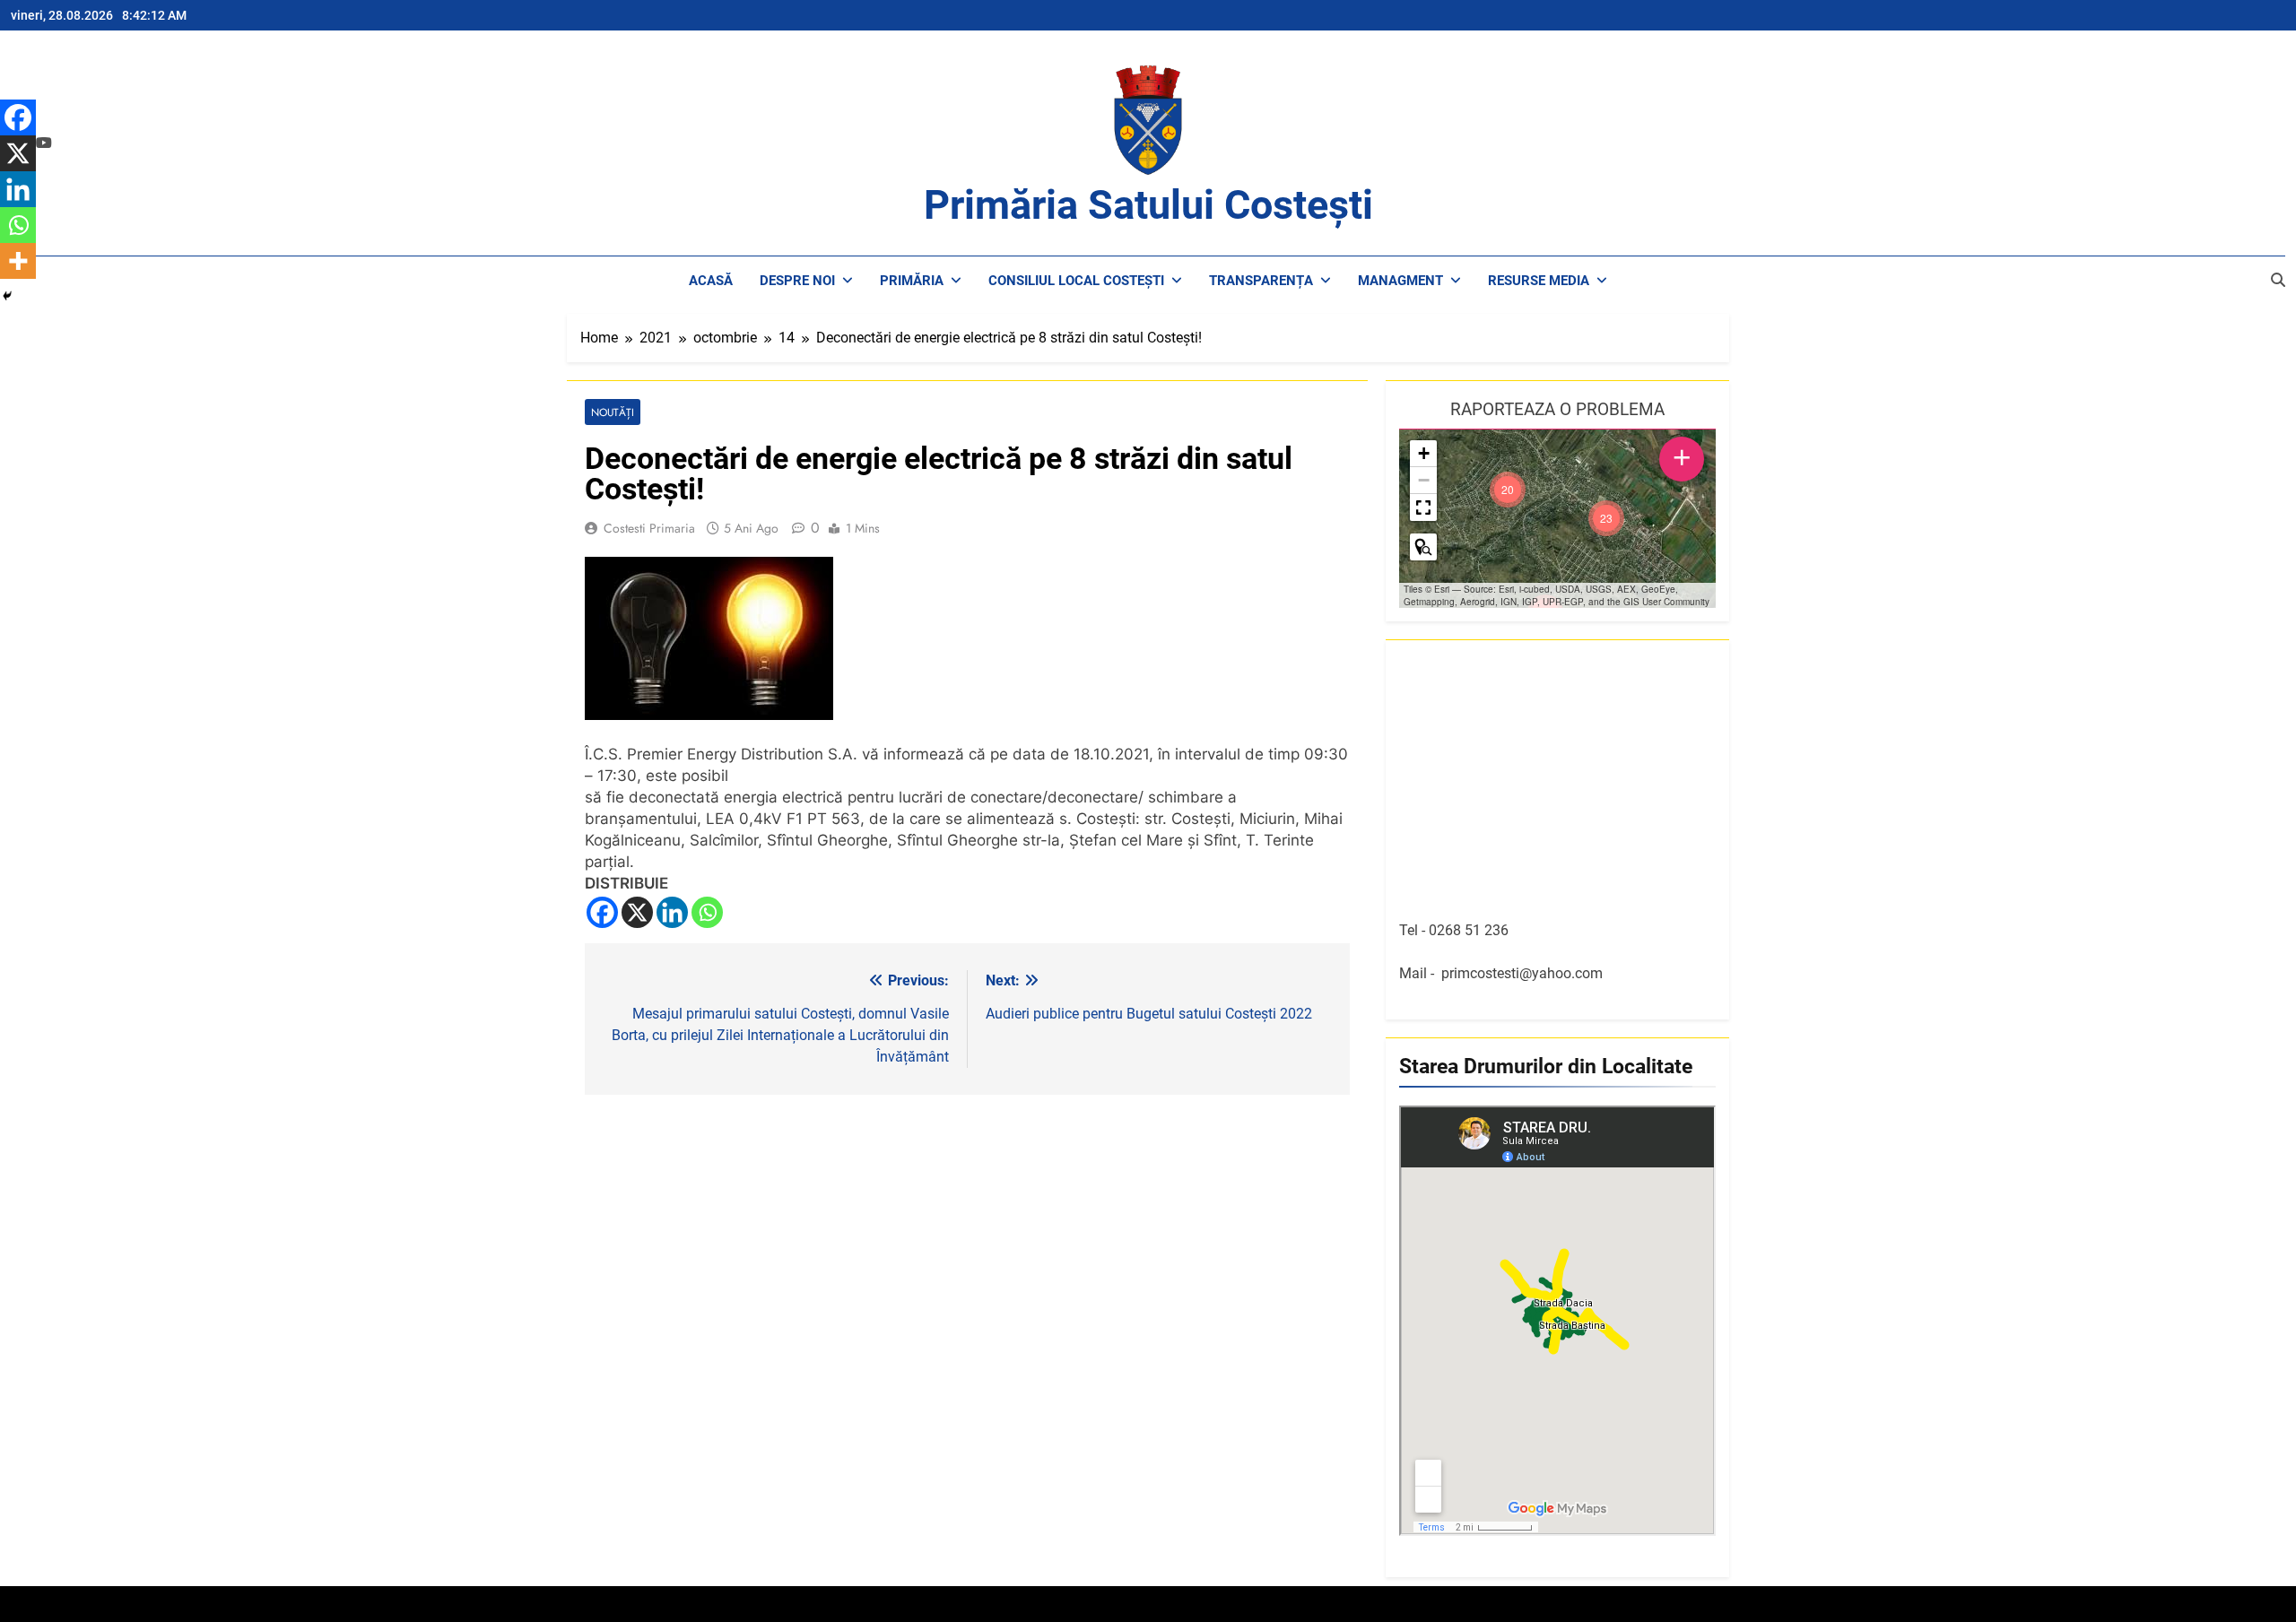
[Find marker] (1423, 547)
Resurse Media (1539, 281)
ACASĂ (711, 281)
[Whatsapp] (707, 912)
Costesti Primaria (649, 528)
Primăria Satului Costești (1148, 205)
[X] (637, 912)
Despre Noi (797, 281)
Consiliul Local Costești (1076, 281)
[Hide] (7, 296)
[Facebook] (602, 912)
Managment (1400, 281)
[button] (1606, 518)
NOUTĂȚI (613, 412)
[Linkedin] (672, 912)
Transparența (1261, 281)
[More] (18, 261)
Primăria (912, 281)
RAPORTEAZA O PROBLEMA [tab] (1557, 409)
